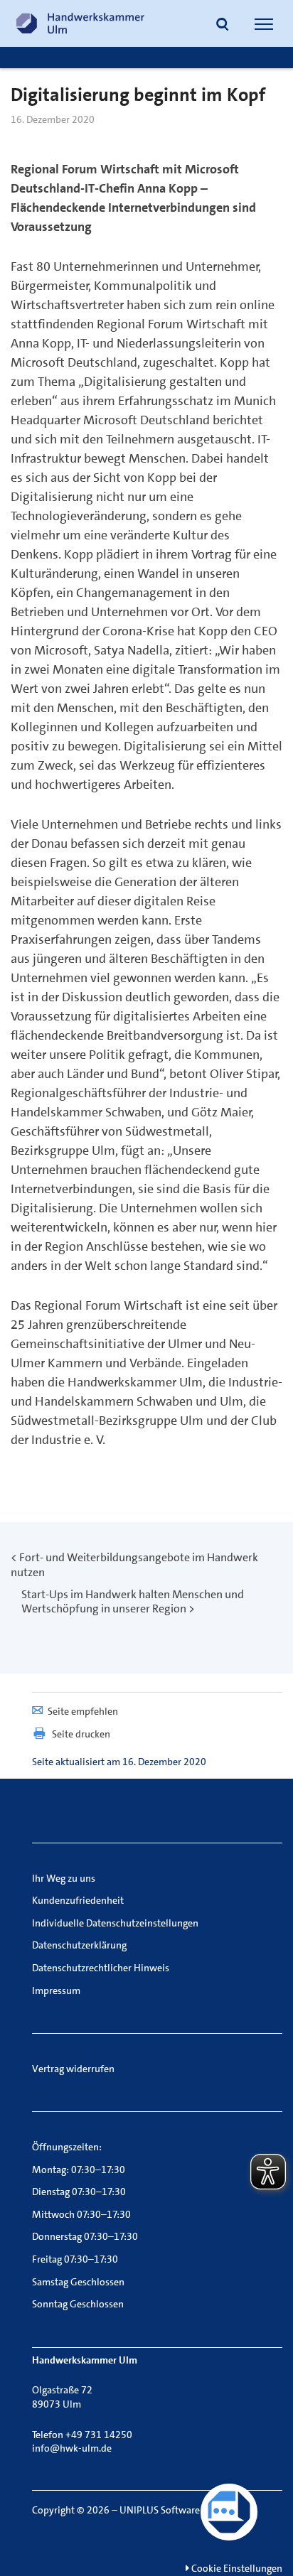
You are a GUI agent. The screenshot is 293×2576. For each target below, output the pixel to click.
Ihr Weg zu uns (64, 1878)
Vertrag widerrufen (73, 2069)
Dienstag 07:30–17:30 (79, 2192)
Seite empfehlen (83, 1711)
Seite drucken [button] (81, 1734)
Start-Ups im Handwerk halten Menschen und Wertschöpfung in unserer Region (133, 1602)
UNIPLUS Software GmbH (175, 2510)
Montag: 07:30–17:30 (79, 2170)
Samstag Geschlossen (78, 2282)
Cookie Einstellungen (236, 2568)
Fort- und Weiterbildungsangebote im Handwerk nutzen (134, 1565)
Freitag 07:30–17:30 (75, 2259)
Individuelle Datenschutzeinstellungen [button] (115, 1923)
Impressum (56, 1990)
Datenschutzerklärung (79, 1945)
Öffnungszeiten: (67, 2147)
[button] (223, 26)
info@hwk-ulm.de (72, 2448)
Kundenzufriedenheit (78, 1900)
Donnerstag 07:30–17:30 (85, 2236)
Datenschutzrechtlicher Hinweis (101, 1968)
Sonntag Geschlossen (78, 2304)
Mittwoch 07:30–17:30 (81, 2214)
